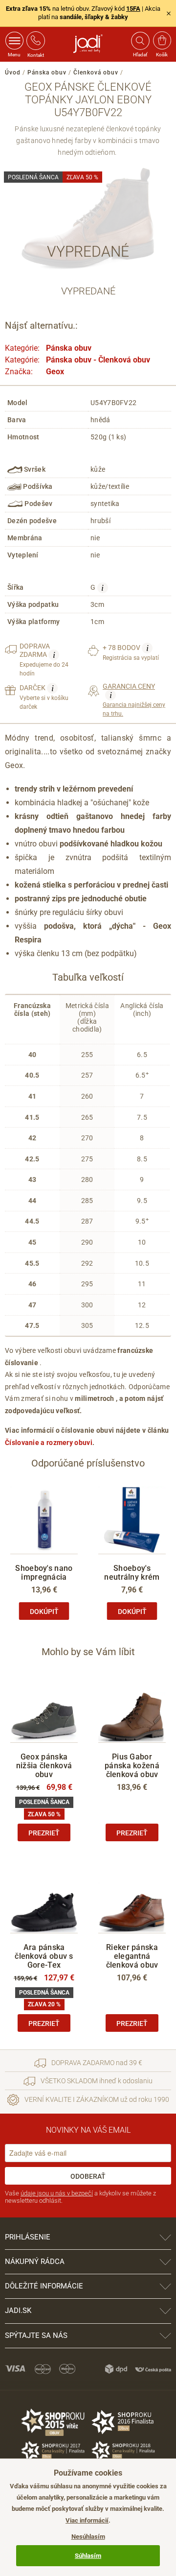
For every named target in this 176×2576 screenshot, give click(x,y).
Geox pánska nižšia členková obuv (44, 1766)
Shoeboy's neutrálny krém (132, 1573)
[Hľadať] (140, 41)
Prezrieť (44, 1833)
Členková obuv (96, 72)
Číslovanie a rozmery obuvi (49, 1443)
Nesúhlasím (88, 2537)
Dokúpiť (44, 1612)
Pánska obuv (47, 72)
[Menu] (14, 41)
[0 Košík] (162, 41)
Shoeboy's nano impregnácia (44, 1573)
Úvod (13, 72)
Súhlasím (88, 2556)
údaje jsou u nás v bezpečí (57, 2193)
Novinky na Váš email (88, 2130)
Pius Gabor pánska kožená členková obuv (132, 1766)
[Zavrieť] (169, 13)
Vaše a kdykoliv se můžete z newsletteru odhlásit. (80, 2197)
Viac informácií (87, 2520)
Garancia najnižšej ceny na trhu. (134, 700)
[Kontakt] (36, 41)
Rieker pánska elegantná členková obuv (132, 1956)
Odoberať (88, 2176)
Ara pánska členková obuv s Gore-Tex (44, 1956)
